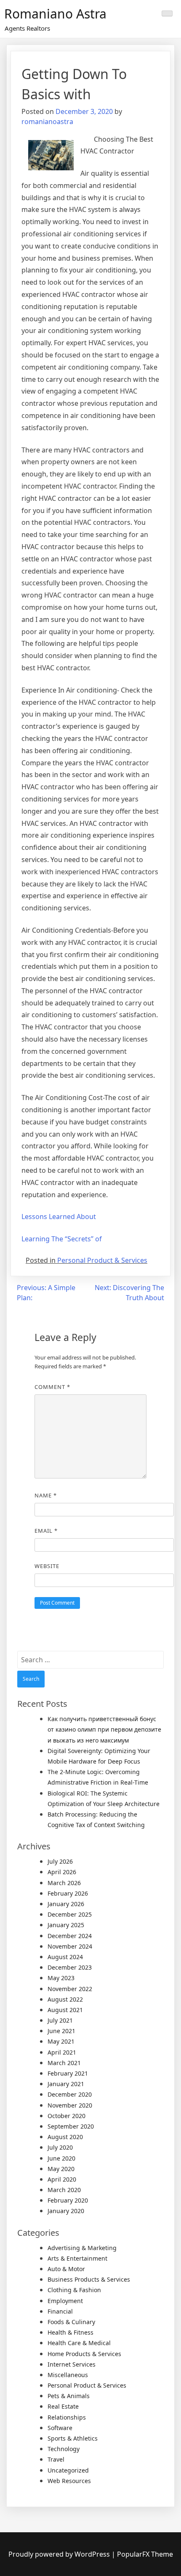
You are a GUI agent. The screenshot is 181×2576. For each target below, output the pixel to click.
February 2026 (68, 1893)
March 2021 (64, 2063)
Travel (56, 2459)
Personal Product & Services (102, 1260)
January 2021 (66, 2084)
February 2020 (68, 2200)
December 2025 (70, 1914)
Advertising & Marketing (82, 2248)
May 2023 (61, 1978)
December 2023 (70, 1967)
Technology (64, 2449)
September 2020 (71, 2126)
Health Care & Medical (79, 2343)
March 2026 (64, 1883)
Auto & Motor (66, 2269)
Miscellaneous (68, 2375)
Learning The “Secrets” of (62, 1239)
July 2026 (60, 1861)
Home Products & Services (84, 2354)
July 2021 (60, 2020)
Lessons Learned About (59, 1217)
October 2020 (67, 2116)
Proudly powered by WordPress (60, 2554)
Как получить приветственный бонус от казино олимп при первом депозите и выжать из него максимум (104, 1729)
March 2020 (64, 2190)
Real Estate (63, 2406)
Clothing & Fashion (74, 2290)
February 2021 (68, 2073)
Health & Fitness (71, 2332)
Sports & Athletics (73, 2438)
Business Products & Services (89, 2279)
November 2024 (70, 1946)
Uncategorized (68, 2470)
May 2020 (61, 2169)
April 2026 (62, 1872)
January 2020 (66, 2211)
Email (46, 1531)
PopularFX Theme (145, 2554)
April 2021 (62, 2052)
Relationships (67, 2417)
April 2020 (62, 2179)
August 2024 (65, 1957)
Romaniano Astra (55, 14)
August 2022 (65, 1999)
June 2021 (61, 2031)
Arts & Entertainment (77, 2258)
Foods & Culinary (71, 2322)
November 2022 (70, 1989)
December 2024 (70, 1936)
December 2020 (70, 2094)
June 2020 (61, 2158)
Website (47, 1566)
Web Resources (69, 2481)
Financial (60, 2311)
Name (46, 1495)
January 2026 (66, 1904)
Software (60, 2428)
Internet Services (72, 2364)
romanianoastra (47, 122)
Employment (65, 2301)
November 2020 (70, 2105)
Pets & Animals (69, 2396)
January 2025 (66, 1925)
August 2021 (65, 2010)
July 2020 (60, 2147)
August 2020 (65, 2137)
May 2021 (61, 2041)
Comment (52, 1387)
